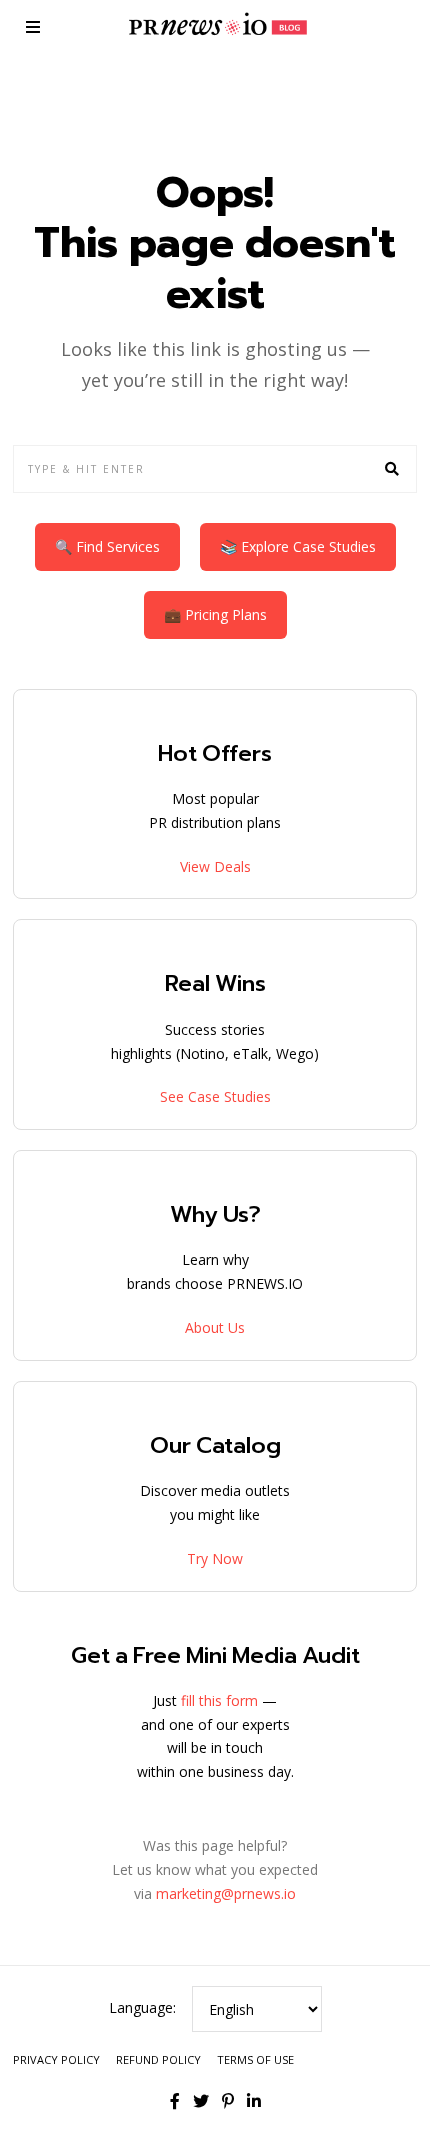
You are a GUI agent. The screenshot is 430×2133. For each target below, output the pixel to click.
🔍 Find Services (107, 546)
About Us (215, 1327)
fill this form (219, 1700)
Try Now (215, 1558)
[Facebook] (175, 2101)
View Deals (215, 866)
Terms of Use (255, 2059)
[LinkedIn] (254, 2101)
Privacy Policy (56, 2059)
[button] (393, 469)
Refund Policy (158, 2059)
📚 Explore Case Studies (298, 546)
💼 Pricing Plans (215, 614)
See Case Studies (215, 1096)
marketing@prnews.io (226, 1893)
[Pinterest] (228, 2101)
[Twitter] (201, 2101)
